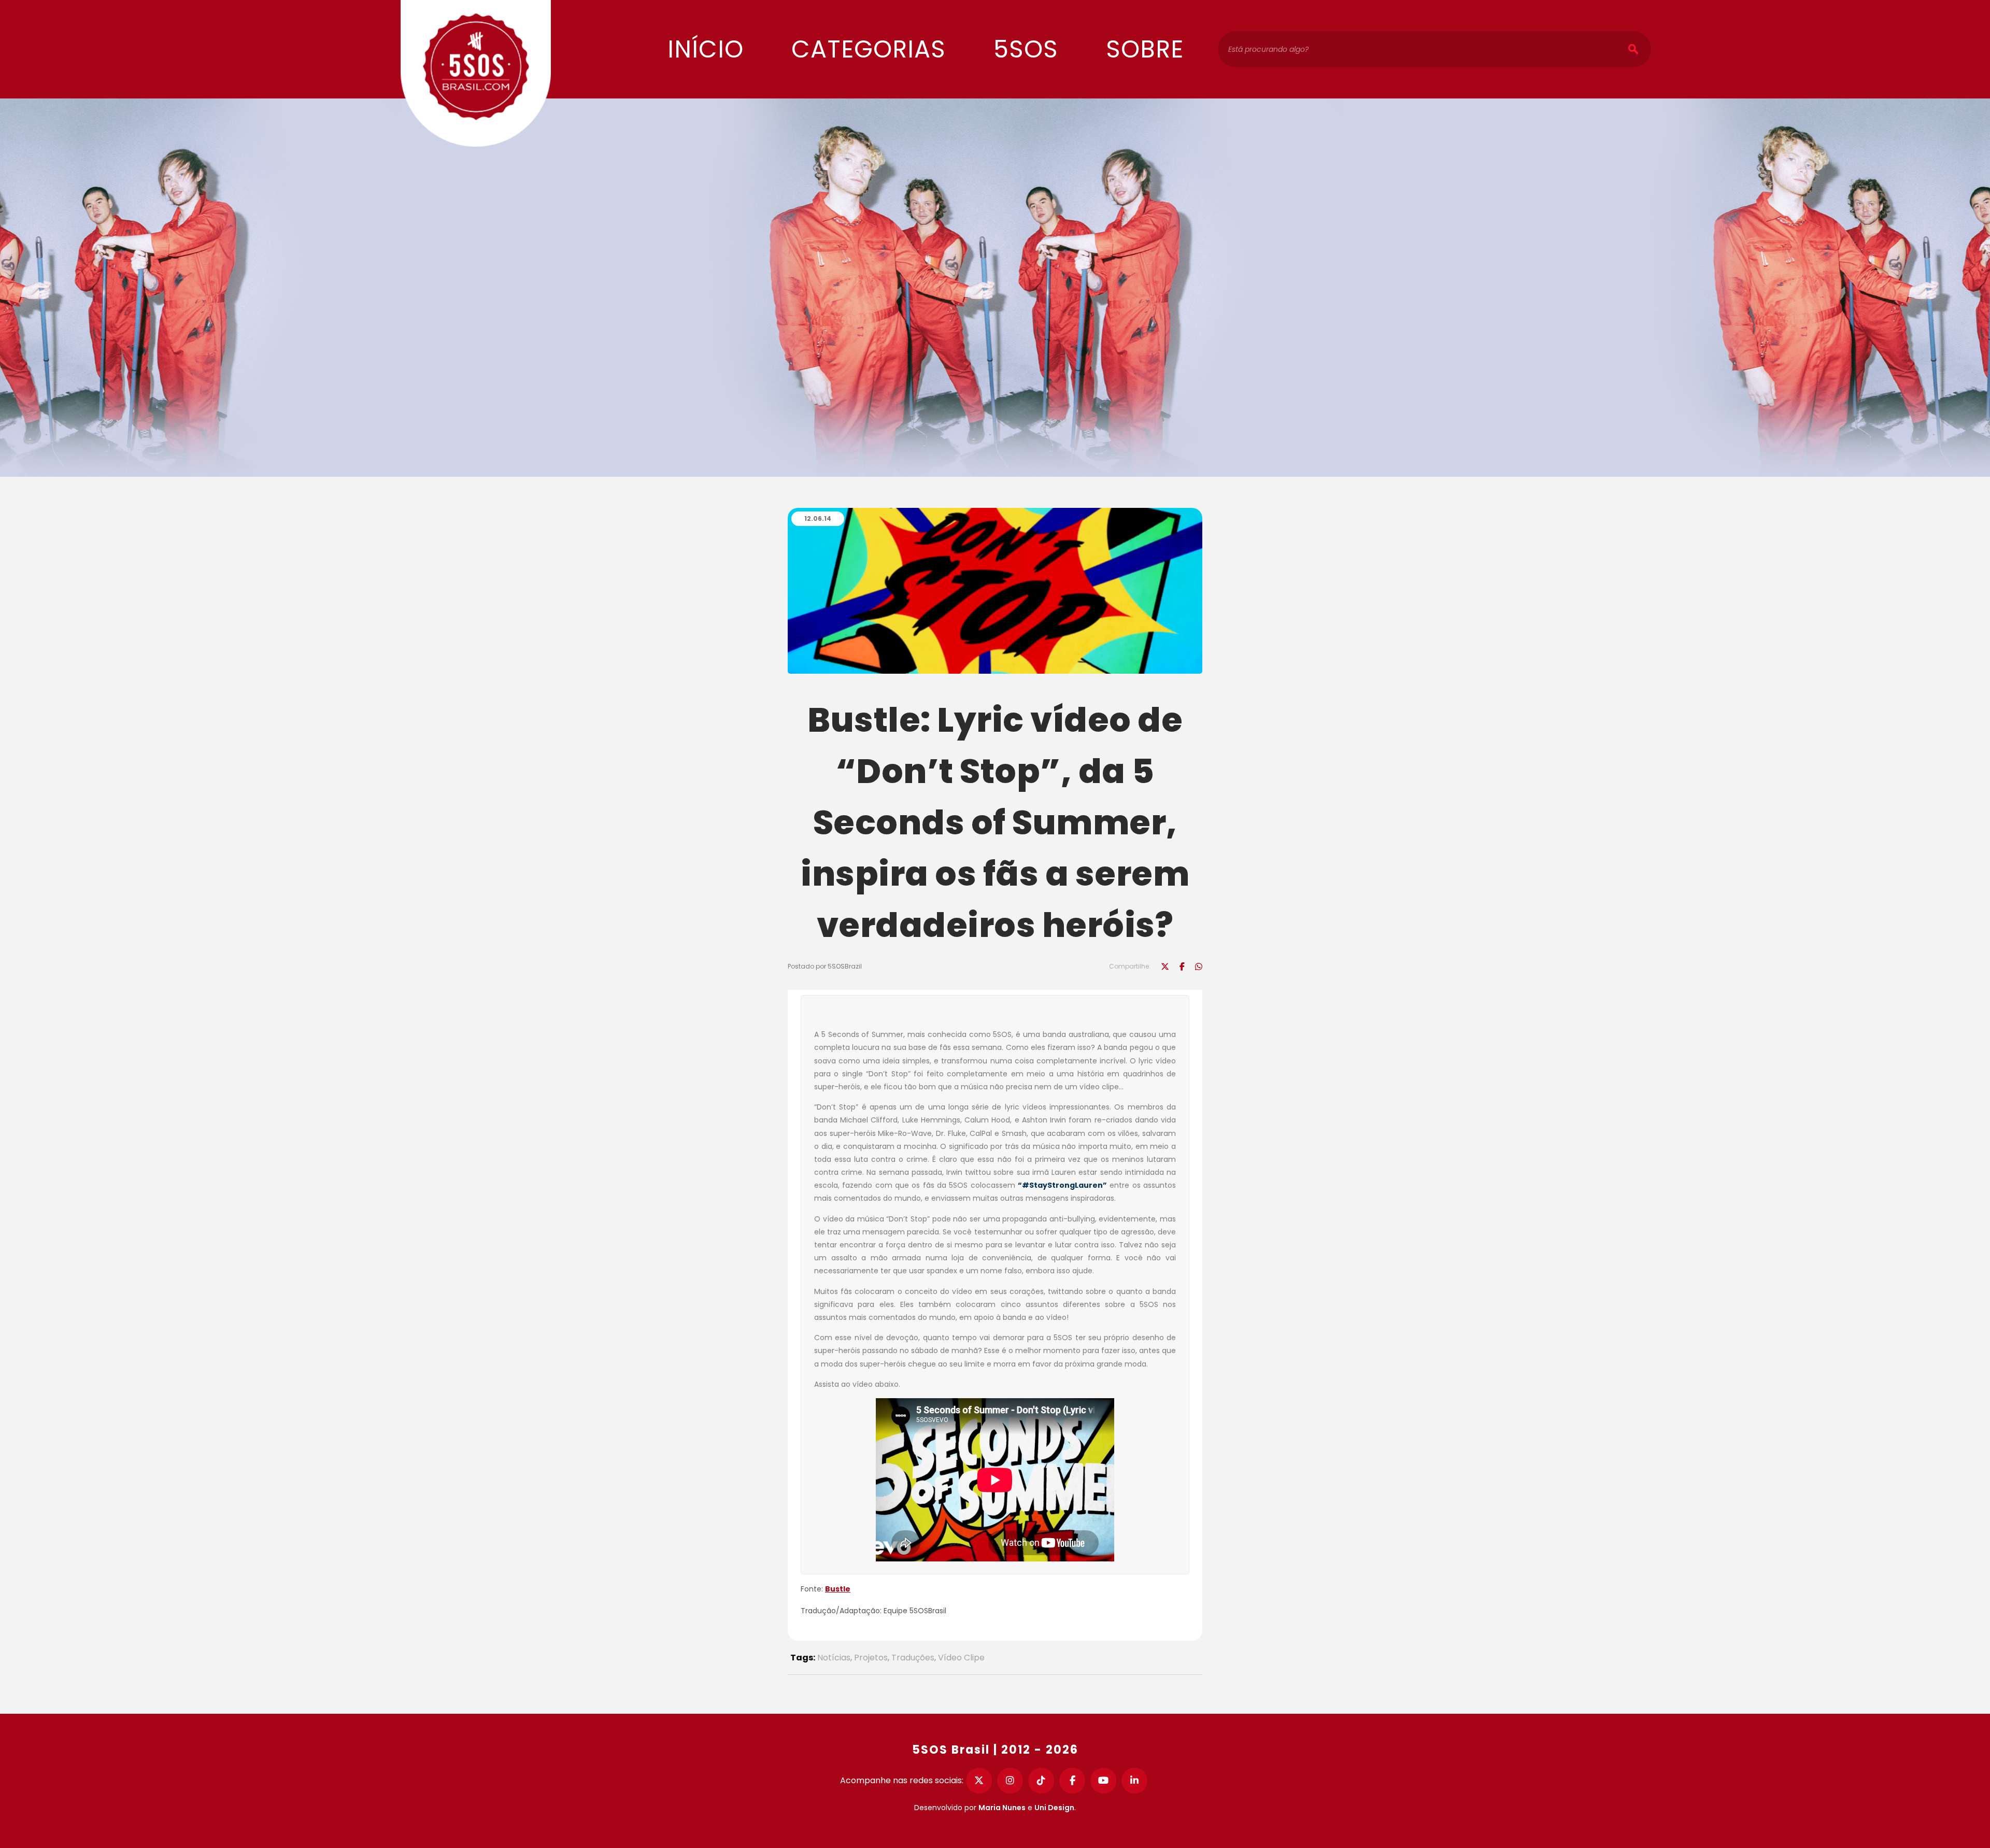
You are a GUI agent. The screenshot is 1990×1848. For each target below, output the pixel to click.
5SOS (1026, 49)
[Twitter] (979, 1781)
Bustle (838, 1589)
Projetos (871, 1658)
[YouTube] (1103, 1781)
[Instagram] (1010, 1781)
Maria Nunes (1002, 1808)
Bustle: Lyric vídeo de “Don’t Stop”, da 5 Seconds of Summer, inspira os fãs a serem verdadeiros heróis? (995, 822)
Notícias (834, 1658)
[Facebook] (1072, 1781)
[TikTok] (1041, 1781)
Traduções (913, 1658)
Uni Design (1054, 1808)
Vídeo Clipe (961, 1658)
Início (706, 49)
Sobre (1145, 49)
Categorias (869, 49)
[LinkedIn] (1134, 1781)
